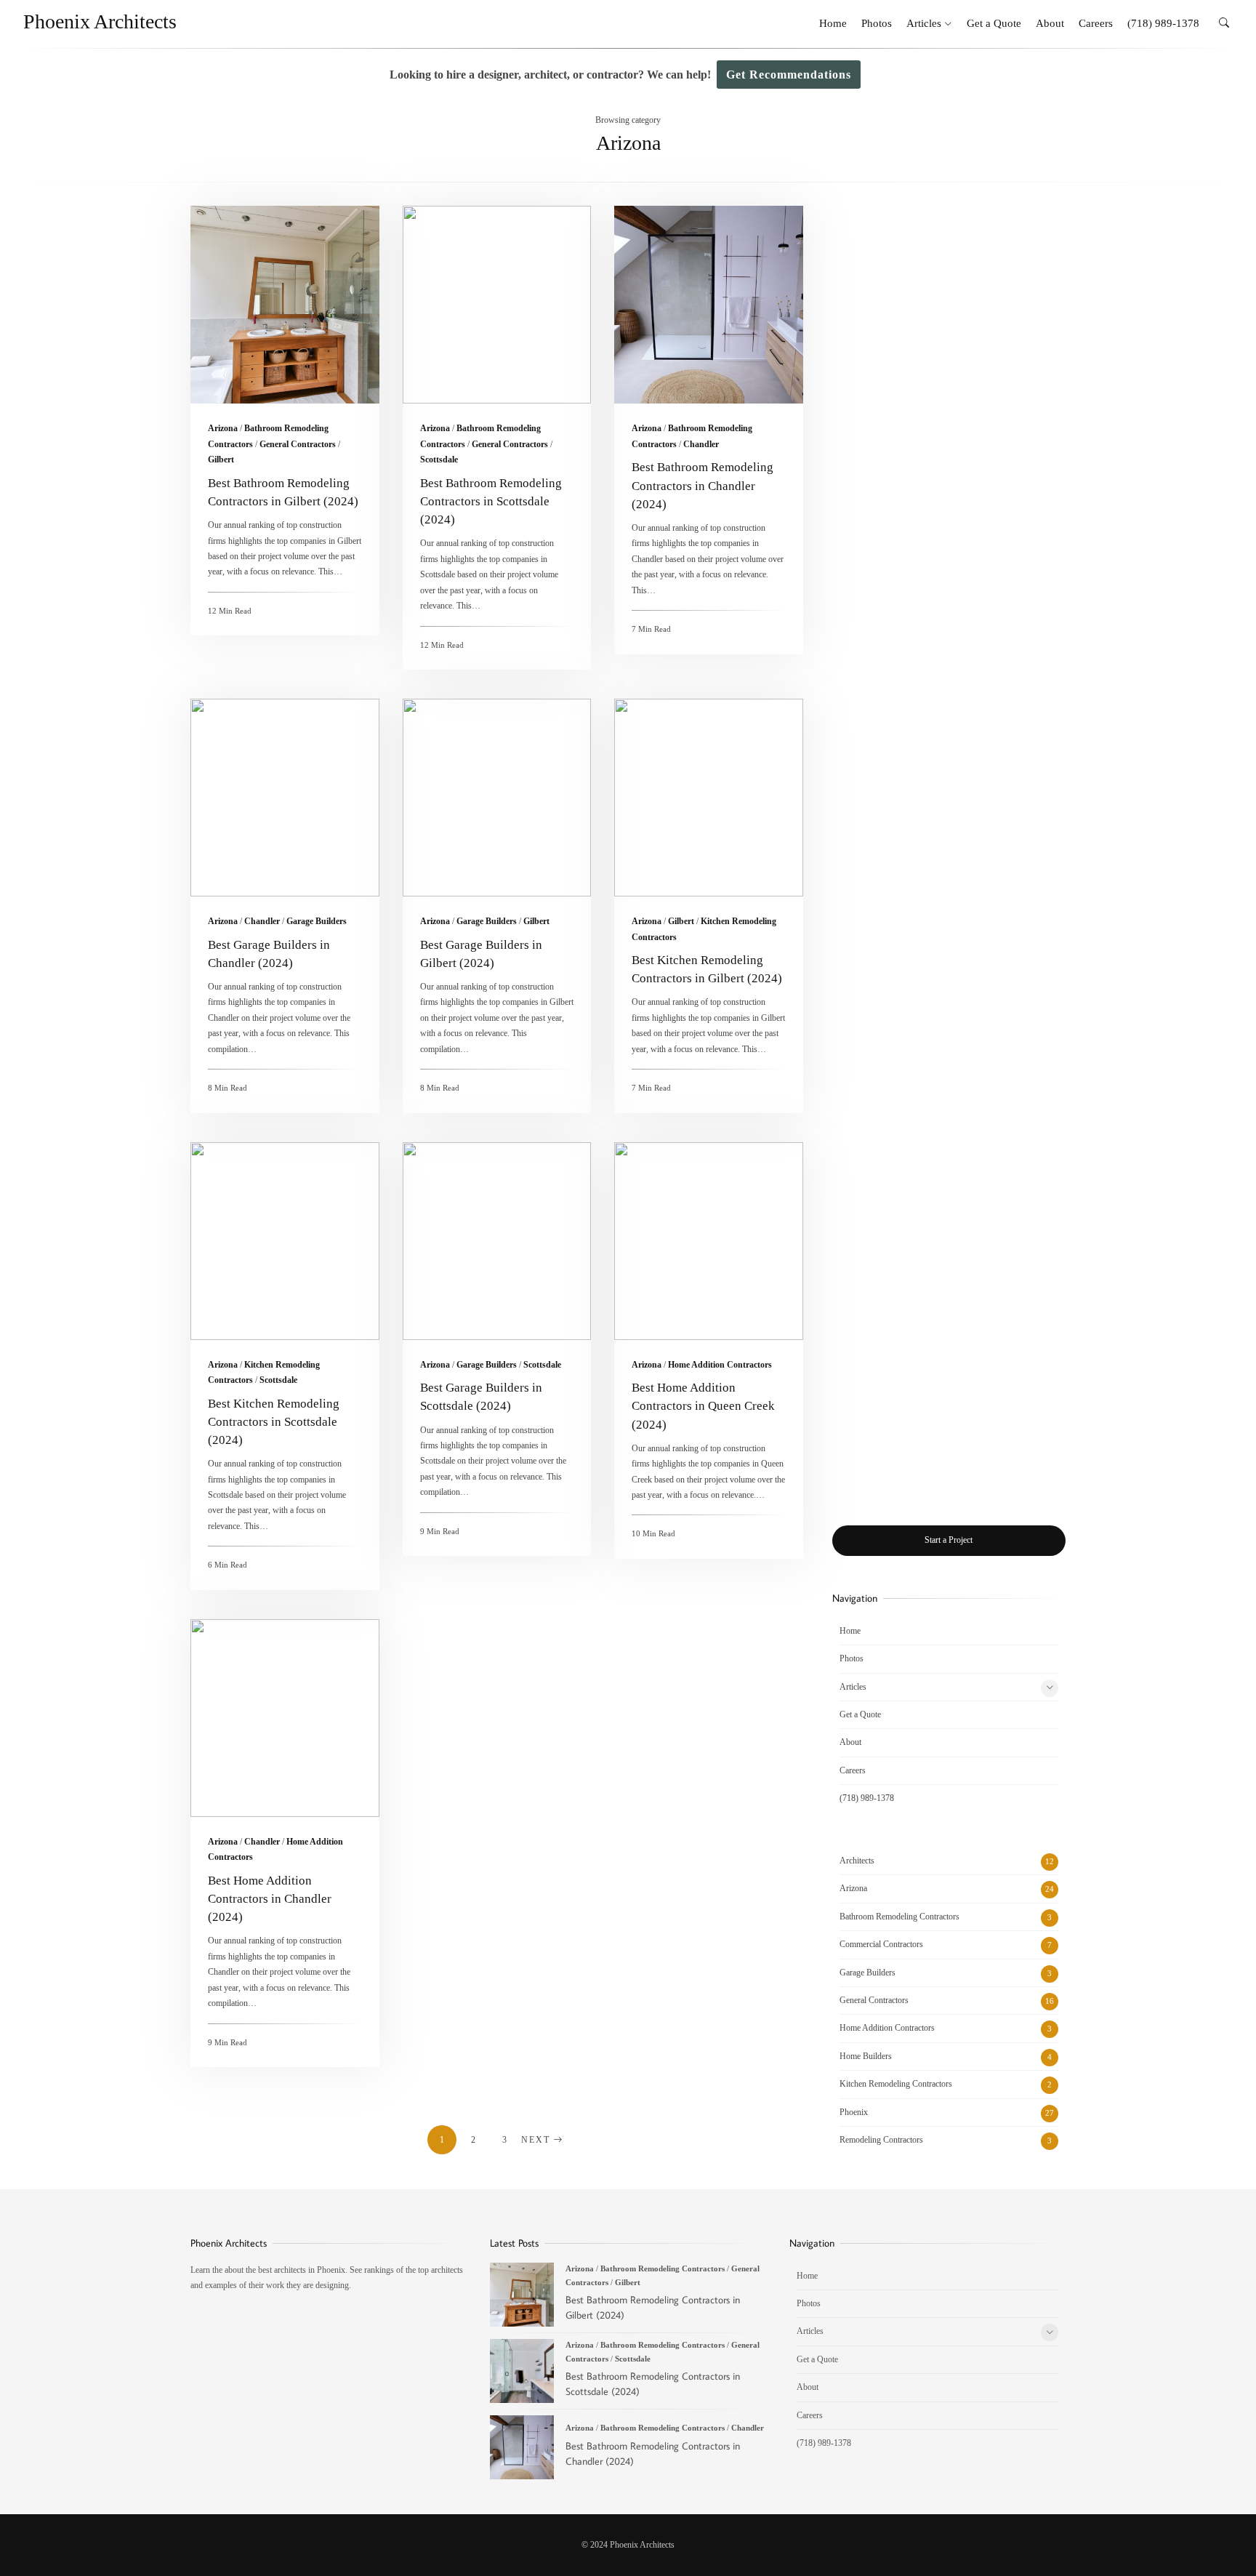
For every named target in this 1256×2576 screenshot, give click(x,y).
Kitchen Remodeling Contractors (896, 2084)
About (1050, 23)
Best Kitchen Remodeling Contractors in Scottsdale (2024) (285, 1241)
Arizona (223, 428)
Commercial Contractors (881, 1944)
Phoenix (854, 2112)
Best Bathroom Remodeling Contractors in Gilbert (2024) (285, 305)
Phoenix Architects (100, 21)
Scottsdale (439, 460)
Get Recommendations (789, 75)
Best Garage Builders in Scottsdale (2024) (497, 1241)
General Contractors (298, 444)
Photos (877, 23)
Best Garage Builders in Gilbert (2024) (497, 798)
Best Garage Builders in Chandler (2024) (285, 798)
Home (833, 23)
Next (536, 2140)
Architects (857, 1861)
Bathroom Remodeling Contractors (899, 1917)
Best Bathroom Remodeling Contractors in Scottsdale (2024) (497, 305)
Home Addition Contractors (720, 1365)
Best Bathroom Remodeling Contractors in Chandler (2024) (709, 305)
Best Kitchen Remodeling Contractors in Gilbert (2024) (709, 798)
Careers (1096, 23)
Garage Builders (317, 921)
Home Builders (866, 2056)
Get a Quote (994, 23)
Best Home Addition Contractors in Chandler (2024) (285, 1718)
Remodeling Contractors (881, 2140)
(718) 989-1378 (1163, 23)
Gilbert (221, 460)
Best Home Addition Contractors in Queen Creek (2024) (709, 1241)
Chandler (701, 444)
